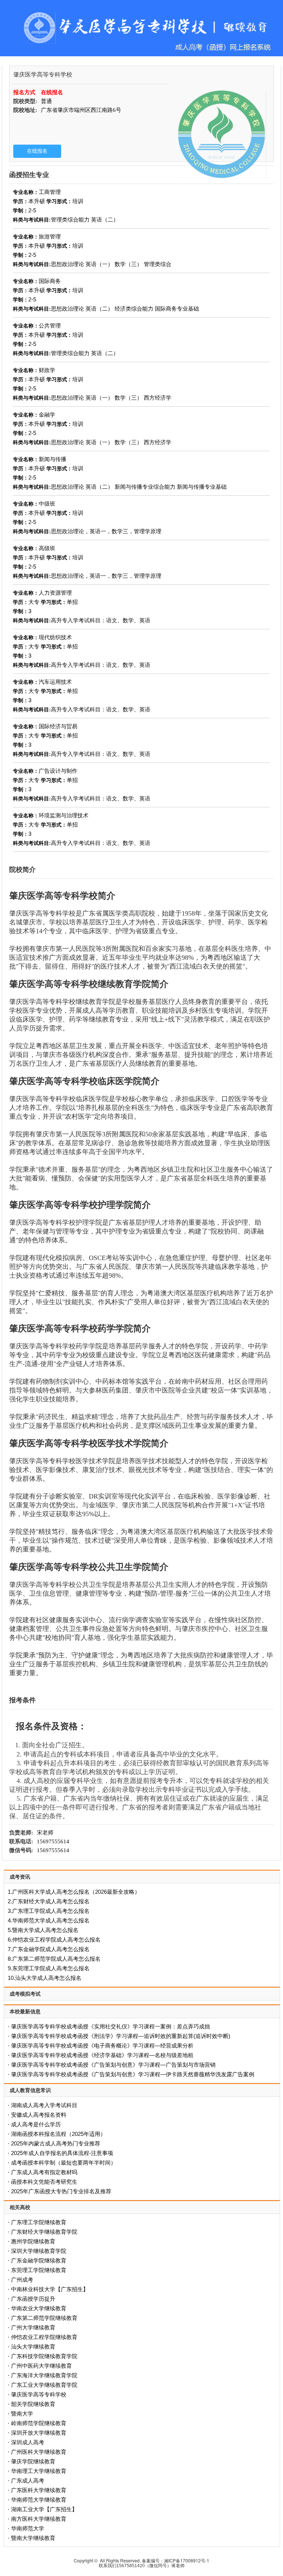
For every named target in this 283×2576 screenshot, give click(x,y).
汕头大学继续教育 (33, 2347)
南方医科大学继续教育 (39, 2519)
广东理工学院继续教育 (39, 2222)
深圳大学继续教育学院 (39, 2251)
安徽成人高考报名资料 (39, 2115)
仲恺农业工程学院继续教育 (44, 2337)
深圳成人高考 (28, 2442)
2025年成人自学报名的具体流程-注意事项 (62, 2153)
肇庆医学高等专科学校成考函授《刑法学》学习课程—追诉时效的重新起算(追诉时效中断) (121, 2036)
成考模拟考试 (25, 1994)
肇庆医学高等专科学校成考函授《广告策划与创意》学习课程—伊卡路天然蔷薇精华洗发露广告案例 (133, 2074)
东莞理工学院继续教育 (39, 2270)
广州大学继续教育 (33, 2327)
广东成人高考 (28, 2481)
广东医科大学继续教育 (39, 2490)
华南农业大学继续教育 (39, 2308)
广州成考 (22, 2280)
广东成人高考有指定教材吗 (44, 2172)
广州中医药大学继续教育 (41, 2366)
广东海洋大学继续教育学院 (44, 2375)
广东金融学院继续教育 (39, 2260)
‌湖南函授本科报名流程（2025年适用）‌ (58, 2134)
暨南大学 (22, 2414)
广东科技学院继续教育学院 (44, 2356)
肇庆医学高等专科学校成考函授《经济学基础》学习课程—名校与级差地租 (102, 2055)
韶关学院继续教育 (33, 2404)
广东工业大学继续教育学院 (44, 2385)
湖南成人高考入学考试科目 (44, 2105)
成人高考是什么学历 (36, 2124)
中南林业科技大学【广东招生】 (50, 2289)
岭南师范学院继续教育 (39, 2423)
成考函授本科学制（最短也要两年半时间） (64, 2163)
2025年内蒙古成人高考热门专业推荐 (56, 2143)
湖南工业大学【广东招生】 (44, 2509)
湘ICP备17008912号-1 (187, 2560)
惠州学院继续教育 (33, 2241)
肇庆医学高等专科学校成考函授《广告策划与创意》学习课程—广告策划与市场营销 (113, 2065)
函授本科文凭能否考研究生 (44, 2182)
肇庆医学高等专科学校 (39, 2394)
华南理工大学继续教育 (39, 2471)
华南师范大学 (28, 2528)
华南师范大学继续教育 (39, 2500)
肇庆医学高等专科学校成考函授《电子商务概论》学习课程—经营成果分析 (102, 2046)
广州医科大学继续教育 (39, 2452)
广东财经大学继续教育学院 (44, 2232)
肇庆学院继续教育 (33, 2461)
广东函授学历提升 (33, 2299)
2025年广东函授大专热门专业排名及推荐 (61, 2191)
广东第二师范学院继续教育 (44, 2318)
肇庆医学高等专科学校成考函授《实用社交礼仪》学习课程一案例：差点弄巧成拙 (111, 2026)
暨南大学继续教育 (33, 2538)
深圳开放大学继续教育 (39, 2433)
